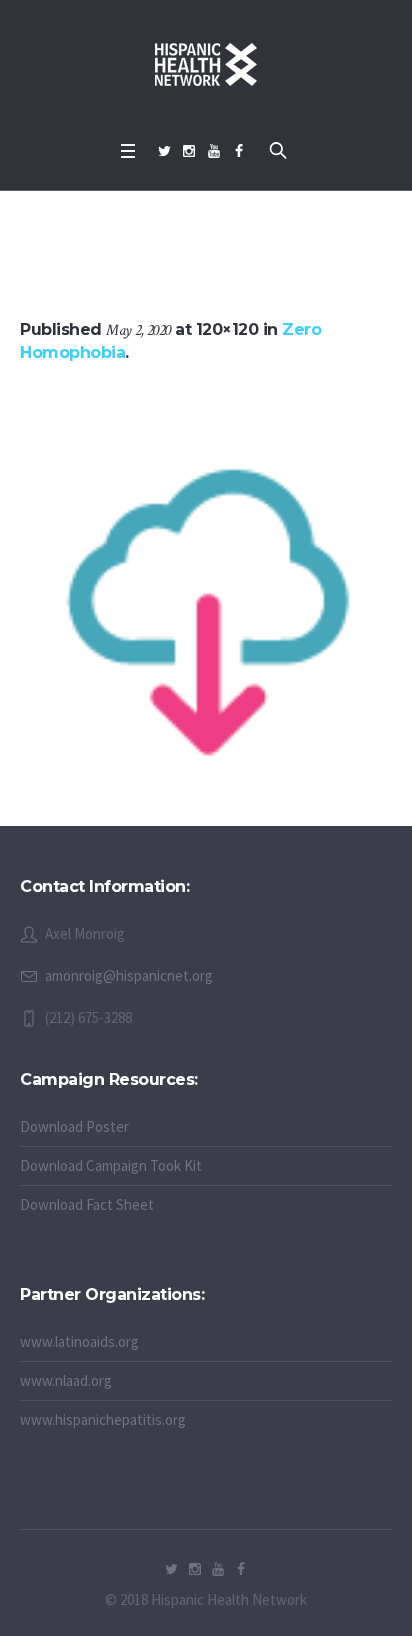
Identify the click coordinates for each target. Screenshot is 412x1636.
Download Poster (74, 1126)
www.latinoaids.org (79, 1341)
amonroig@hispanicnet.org (129, 975)
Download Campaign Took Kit (111, 1165)
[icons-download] (206, 600)
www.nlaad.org (66, 1380)
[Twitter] (164, 151)
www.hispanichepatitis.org (103, 1419)
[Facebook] (239, 151)
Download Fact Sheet (87, 1204)
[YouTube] (214, 151)
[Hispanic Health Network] (206, 65)
